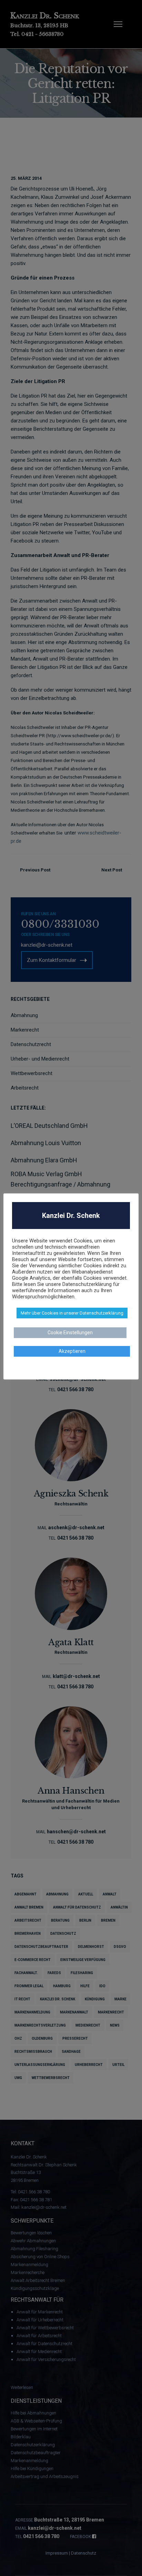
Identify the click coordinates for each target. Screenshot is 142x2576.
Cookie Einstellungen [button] (70, 1333)
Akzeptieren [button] (72, 1351)
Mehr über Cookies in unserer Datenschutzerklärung (72, 1313)
